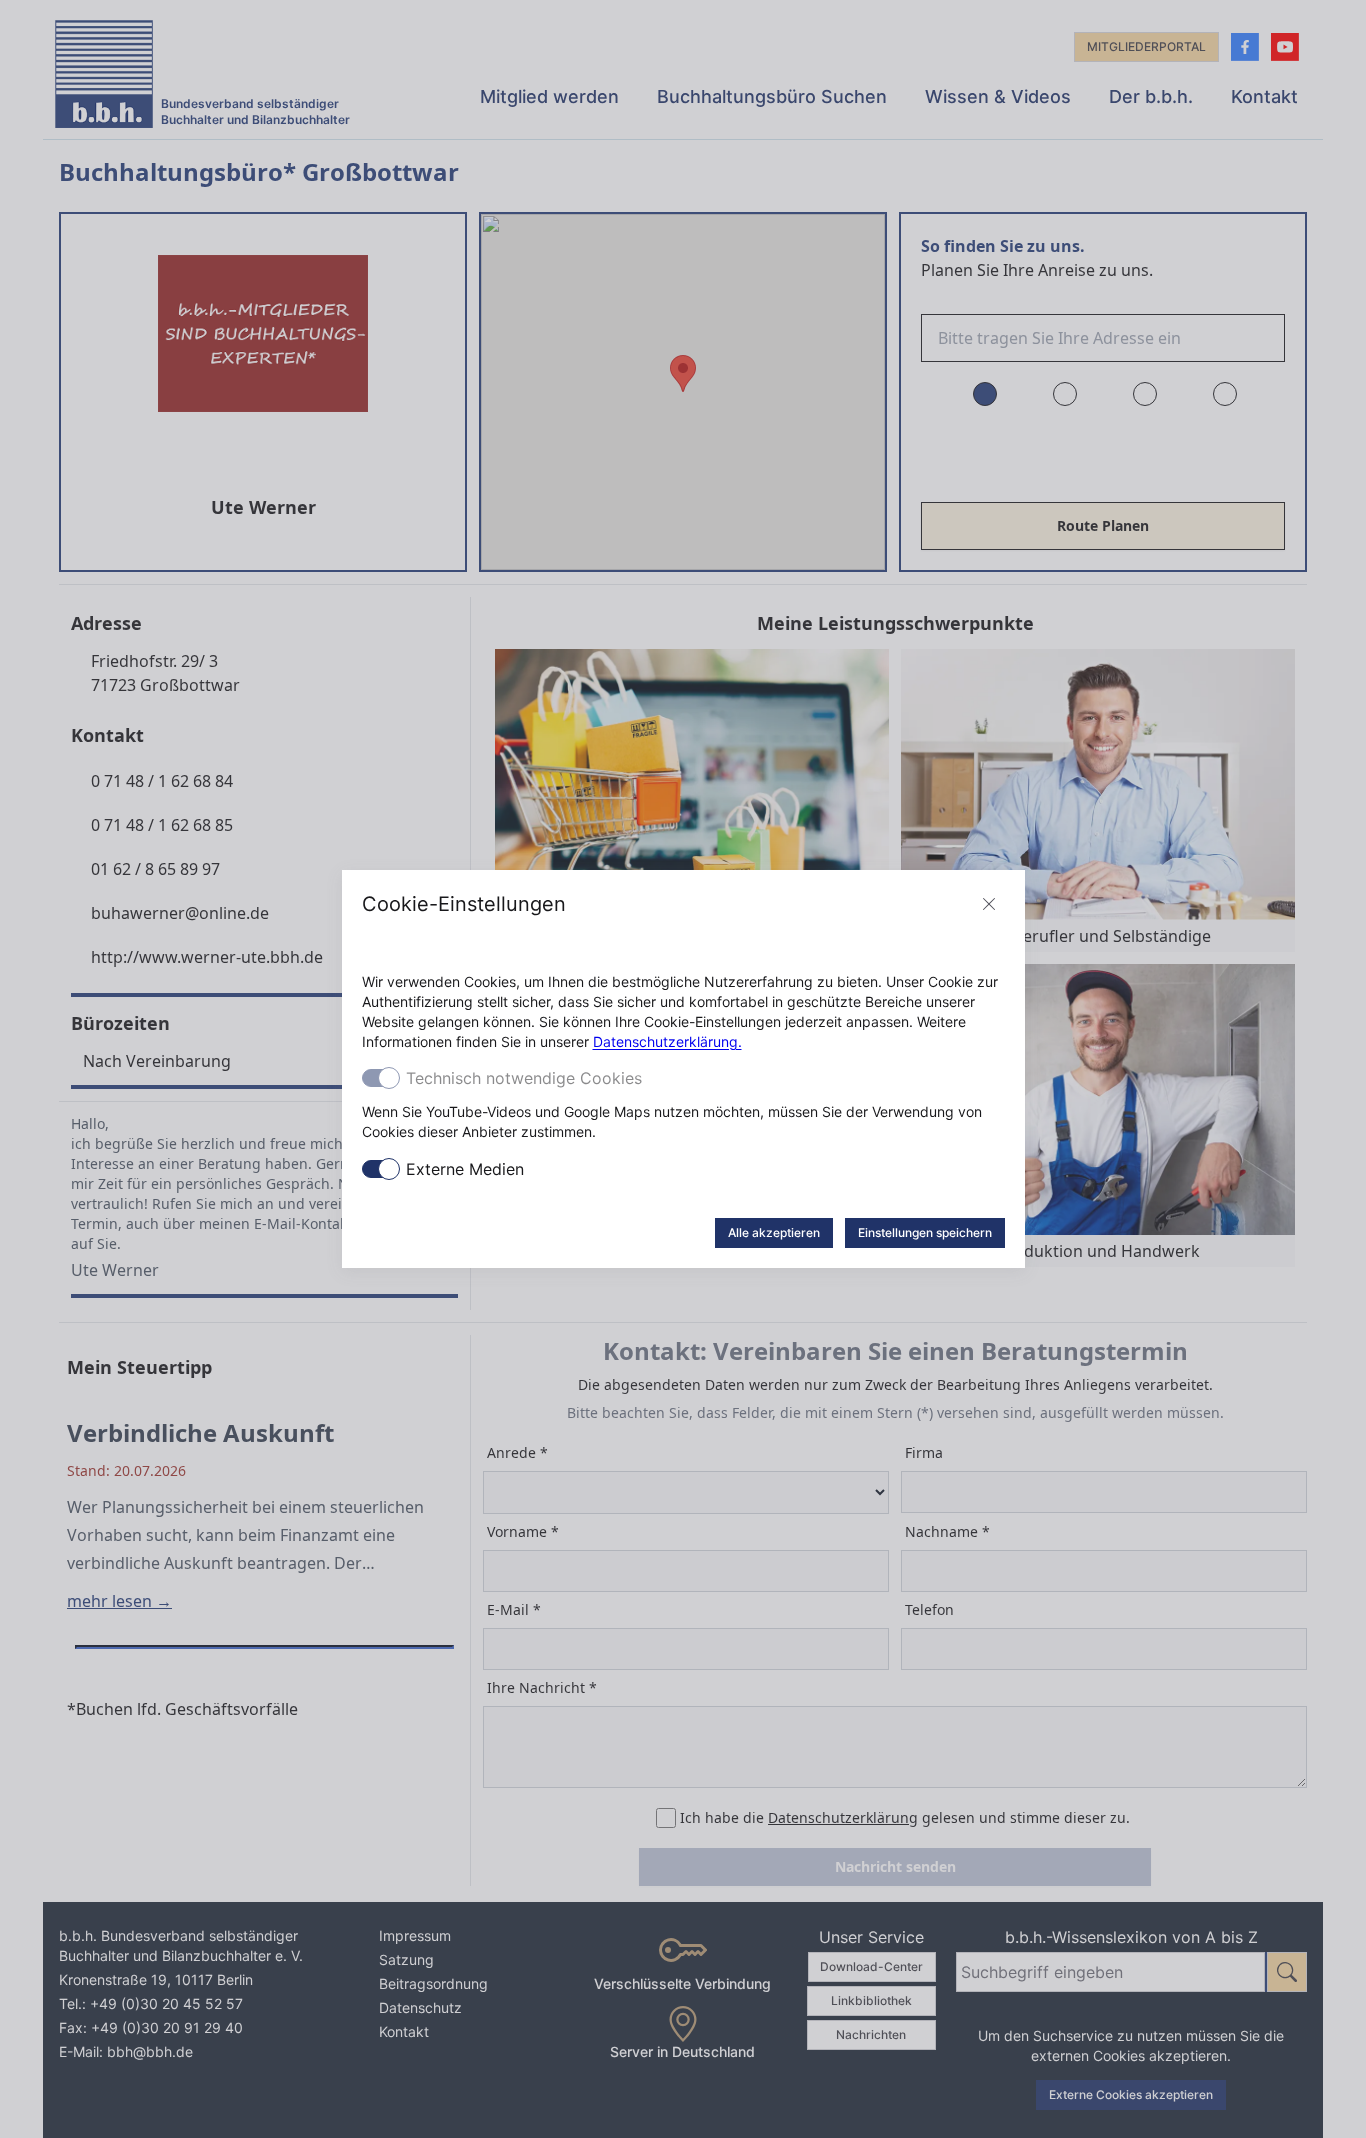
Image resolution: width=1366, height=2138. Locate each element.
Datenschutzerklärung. (667, 1041)
